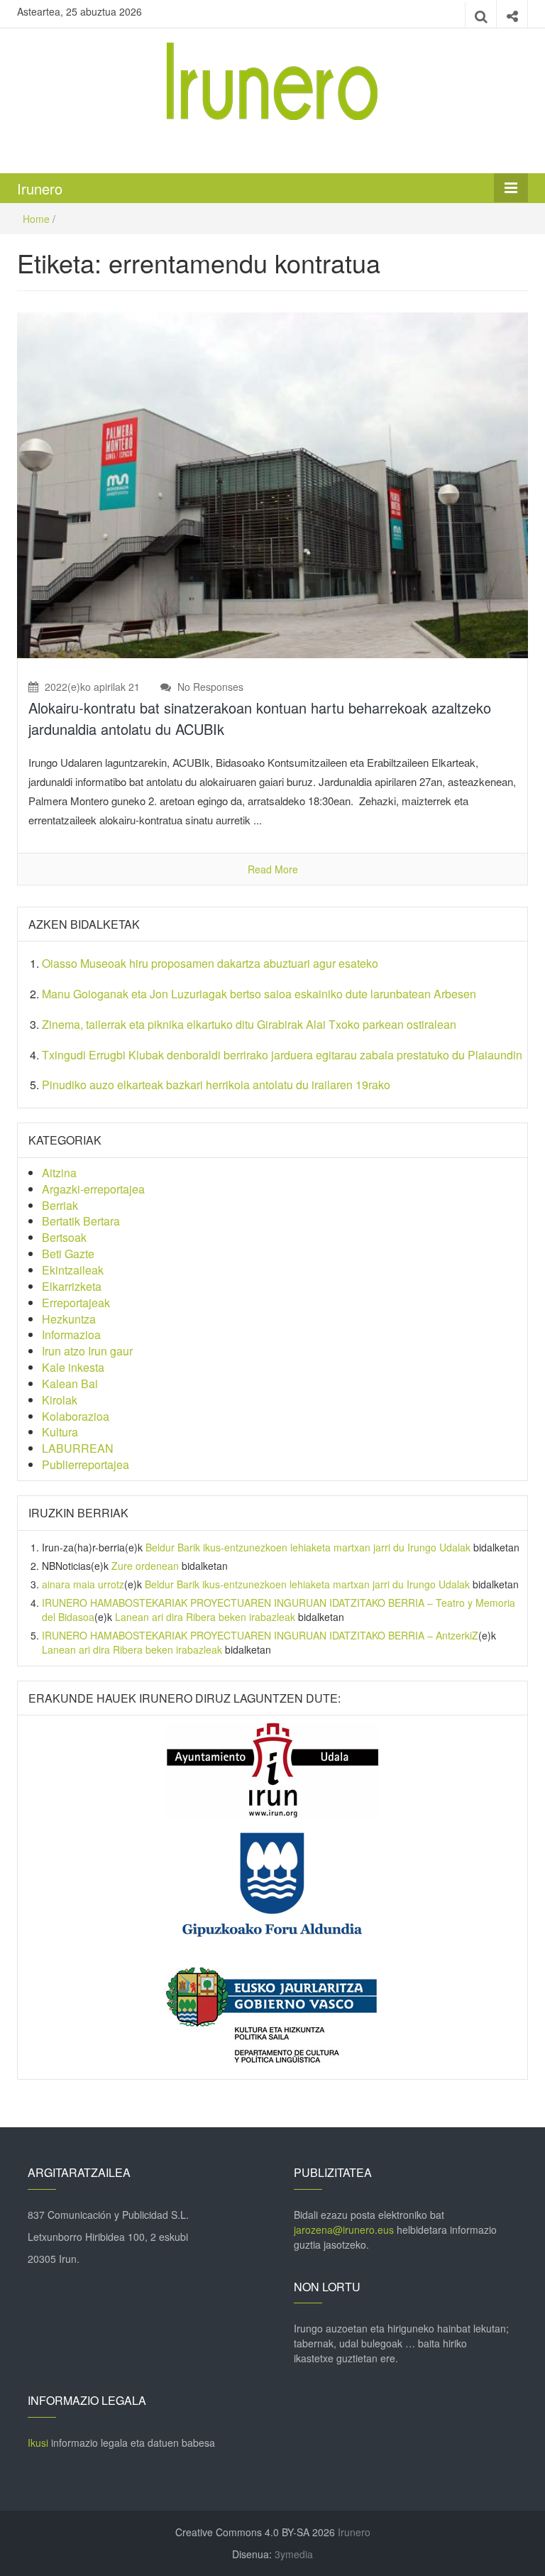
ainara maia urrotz (83, 1584)
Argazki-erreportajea (93, 1189)
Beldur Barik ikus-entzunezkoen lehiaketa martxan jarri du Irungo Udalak (308, 1547)
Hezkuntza (69, 1319)
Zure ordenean (145, 1566)
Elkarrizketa (72, 1286)
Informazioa (71, 1335)
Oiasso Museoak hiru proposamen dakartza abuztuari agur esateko (210, 963)
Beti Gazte (68, 1254)
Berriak (60, 1205)
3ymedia (294, 2554)
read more (273, 869)
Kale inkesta (73, 1367)
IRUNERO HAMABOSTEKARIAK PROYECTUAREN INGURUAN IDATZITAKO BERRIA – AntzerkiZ (260, 1635)
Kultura (60, 1432)
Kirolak (60, 1400)
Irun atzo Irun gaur (87, 1351)
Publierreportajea (86, 1464)
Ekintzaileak (73, 1270)
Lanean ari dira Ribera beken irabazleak (205, 1617)
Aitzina (59, 1173)
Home (36, 219)
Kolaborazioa (76, 1416)
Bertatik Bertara (81, 1221)
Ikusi (38, 2443)
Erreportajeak (76, 1303)
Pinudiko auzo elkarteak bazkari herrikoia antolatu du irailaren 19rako (216, 1085)
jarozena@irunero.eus (344, 2230)
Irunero (40, 189)
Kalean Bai (70, 1383)
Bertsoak (64, 1237)
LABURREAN (78, 1448)
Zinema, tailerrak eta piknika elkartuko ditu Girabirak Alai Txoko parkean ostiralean (249, 1024)
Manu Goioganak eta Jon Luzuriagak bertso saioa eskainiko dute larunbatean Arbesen (259, 994)
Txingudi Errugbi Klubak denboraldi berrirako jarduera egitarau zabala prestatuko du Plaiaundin (282, 1055)
